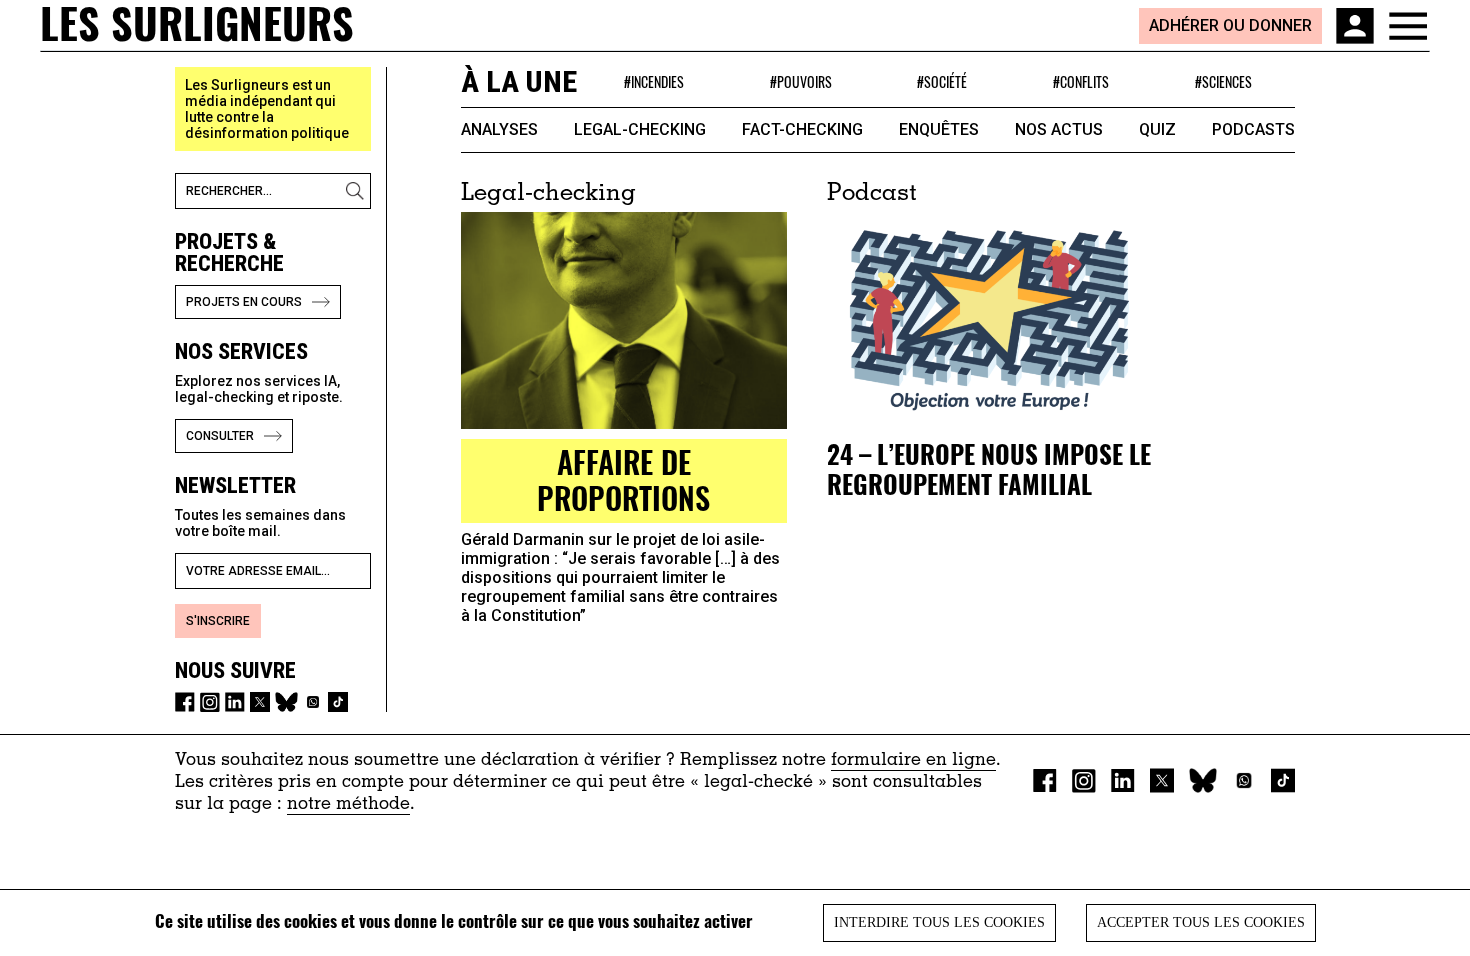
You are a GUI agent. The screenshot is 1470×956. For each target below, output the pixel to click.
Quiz (1157, 129)
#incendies (654, 81)
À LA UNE (519, 81)
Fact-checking (802, 129)
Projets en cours (244, 302)
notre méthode (348, 805)
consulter (220, 436)
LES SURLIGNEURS (197, 25)
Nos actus (1059, 129)
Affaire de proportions (623, 479)
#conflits (1081, 81)
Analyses (499, 129)
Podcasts (1253, 129)
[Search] (358, 191)
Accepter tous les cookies (1201, 922)
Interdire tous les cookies (939, 922)
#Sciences (1223, 81)
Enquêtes (939, 129)
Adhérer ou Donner (1230, 25)
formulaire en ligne (913, 761)
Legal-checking (640, 129)
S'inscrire (218, 621)
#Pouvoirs (801, 81)
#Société (942, 81)
